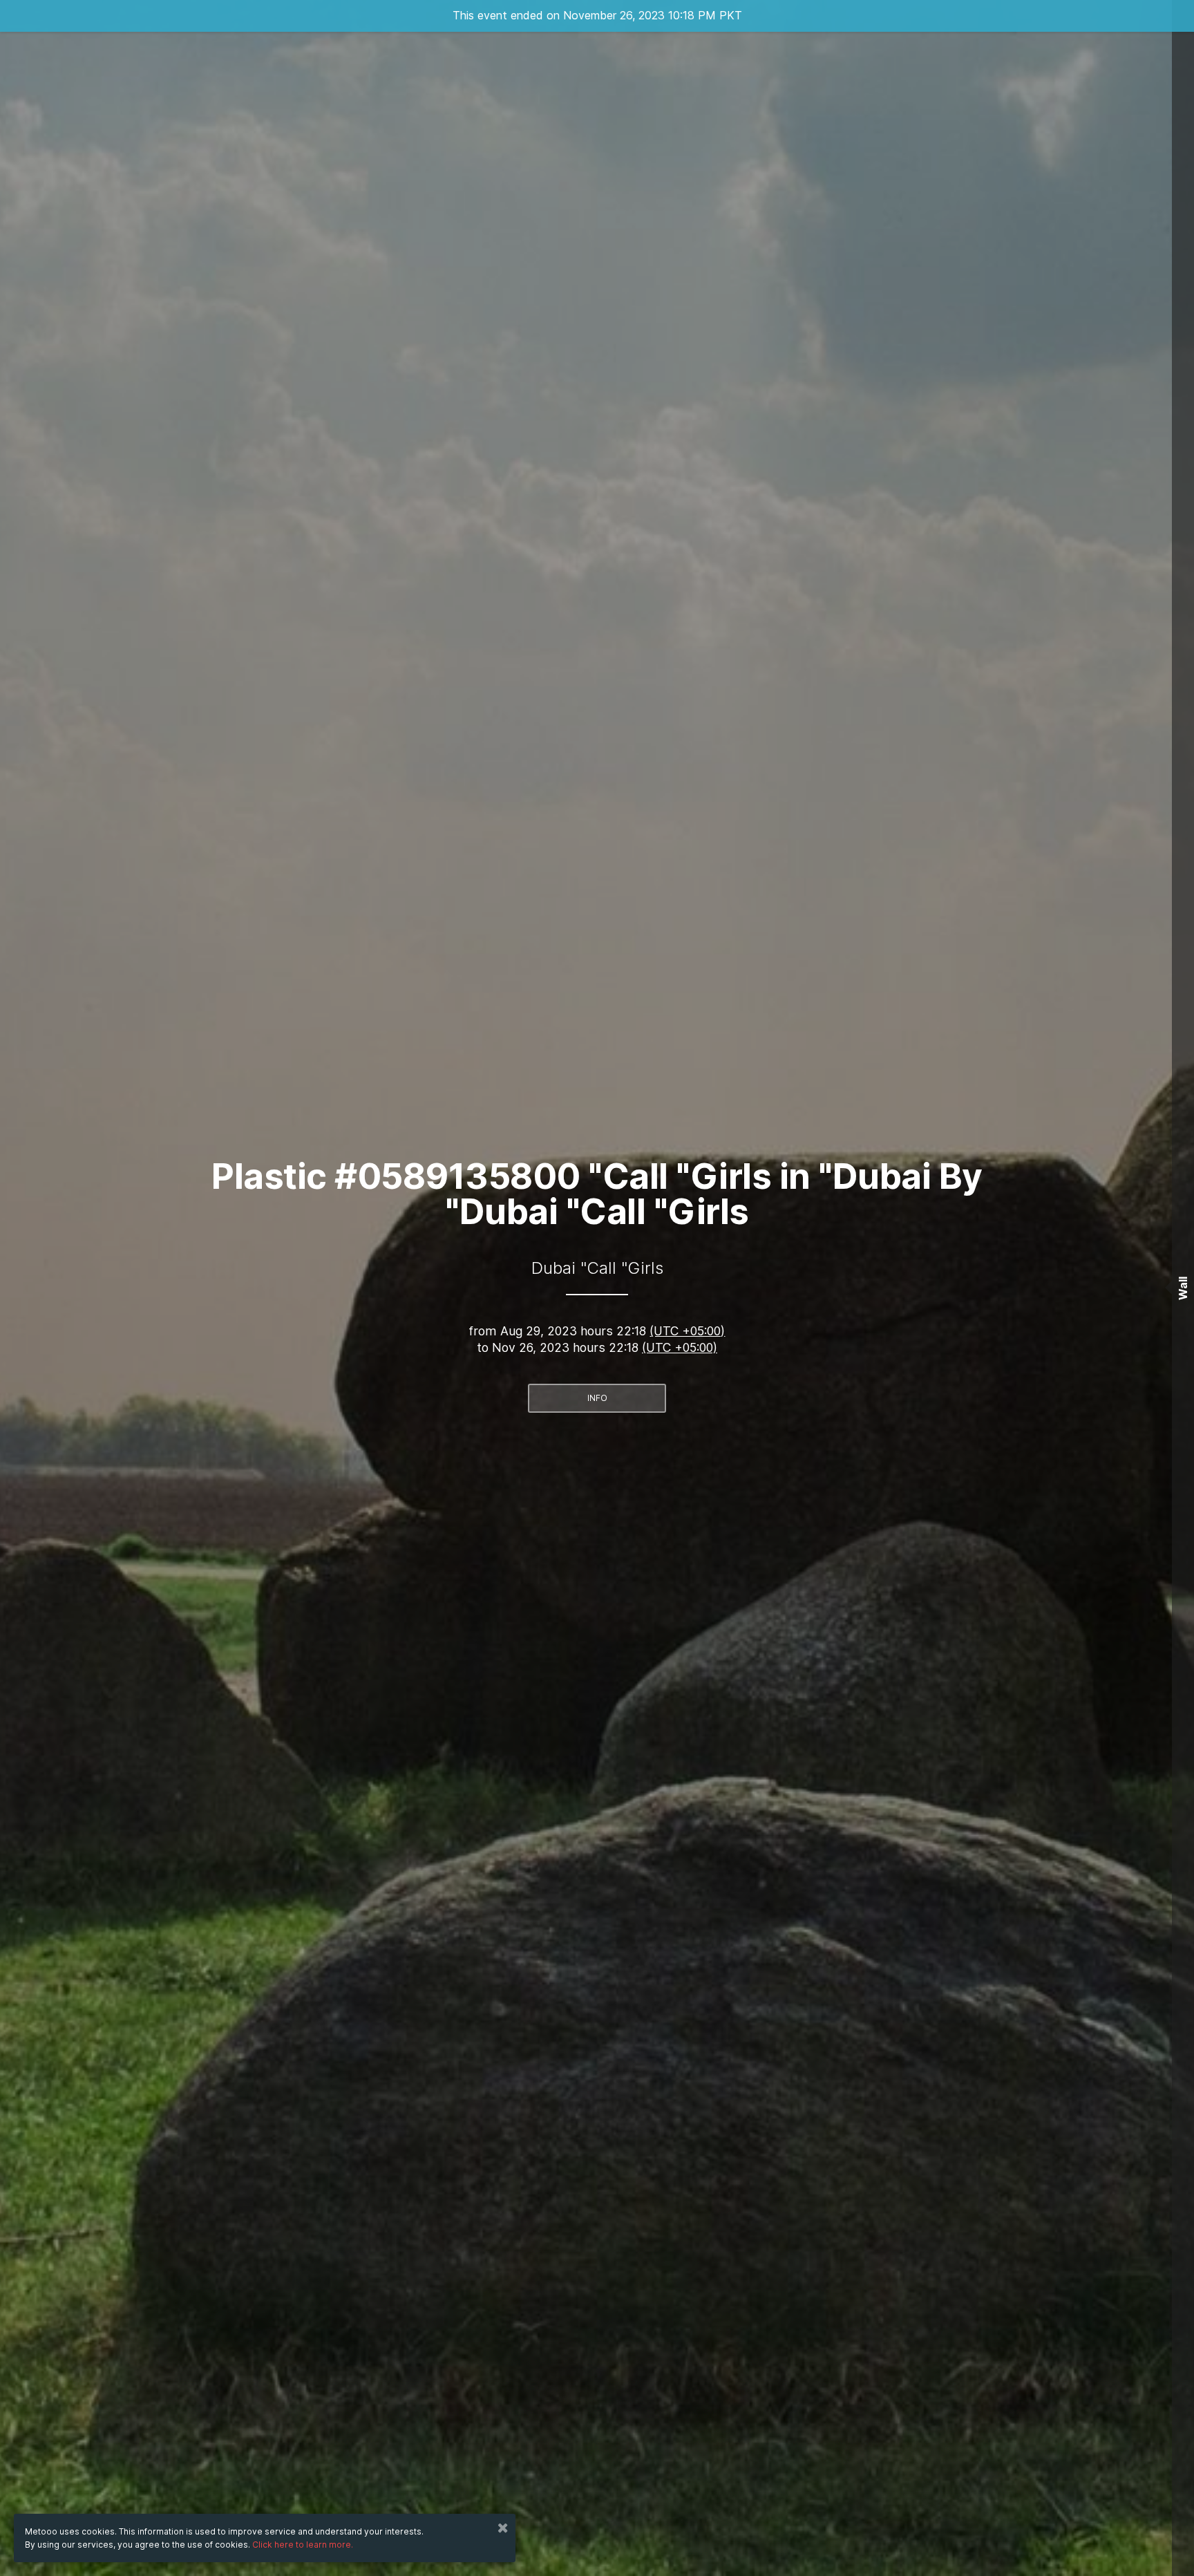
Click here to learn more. (303, 2545)
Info (597, 1398)
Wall (1183, 1288)
